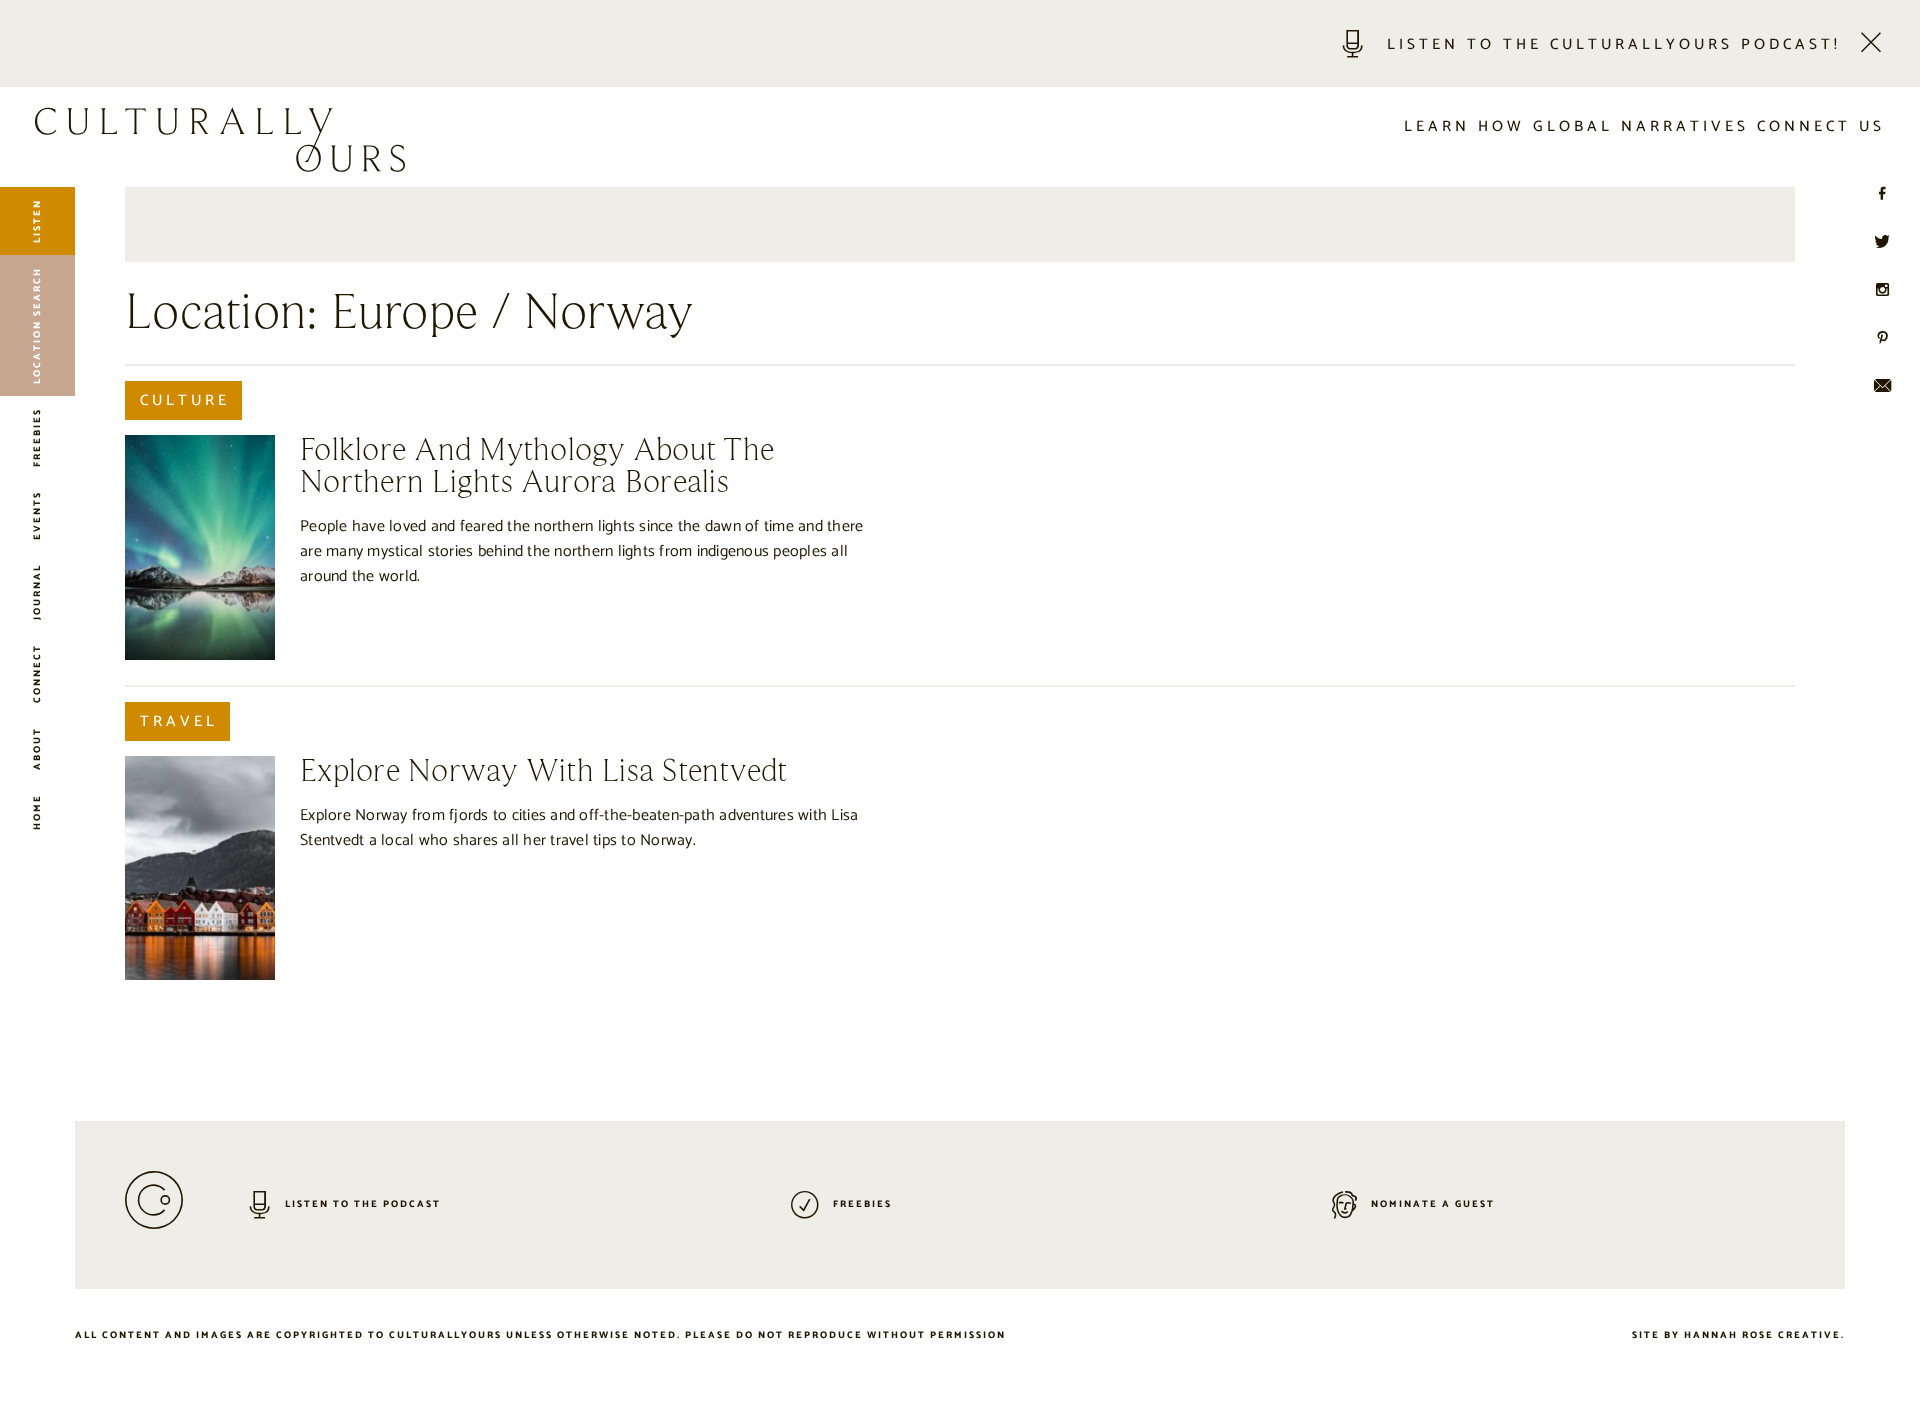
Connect (37, 673)
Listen (37, 221)
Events (37, 515)
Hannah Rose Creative (1762, 1335)
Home (37, 812)
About (37, 748)
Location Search (37, 325)
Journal (37, 592)
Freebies (37, 437)
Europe (405, 313)
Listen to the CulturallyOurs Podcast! (1614, 44)
